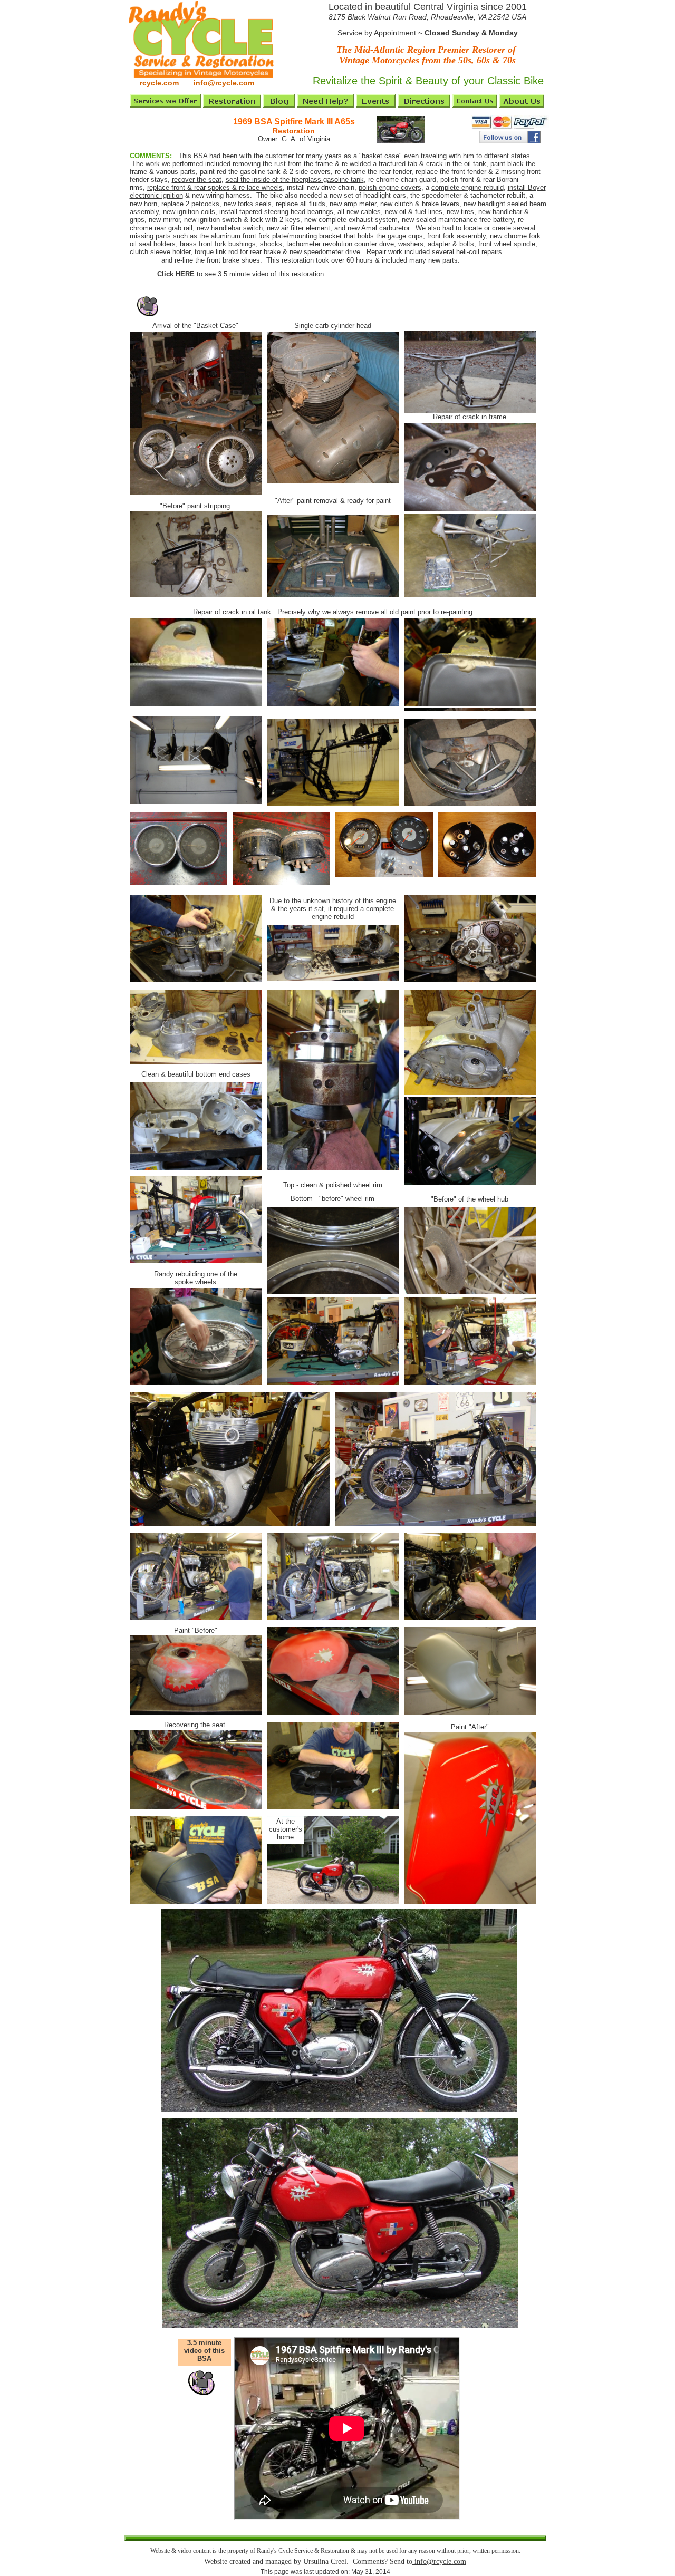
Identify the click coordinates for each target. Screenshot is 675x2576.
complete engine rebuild (467, 187)
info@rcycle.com (439, 2562)
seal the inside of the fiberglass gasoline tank (295, 180)
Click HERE (176, 274)
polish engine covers (390, 187)
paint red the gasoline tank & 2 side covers (265, 172)
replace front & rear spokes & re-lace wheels (215, 187)
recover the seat (197, 180)
